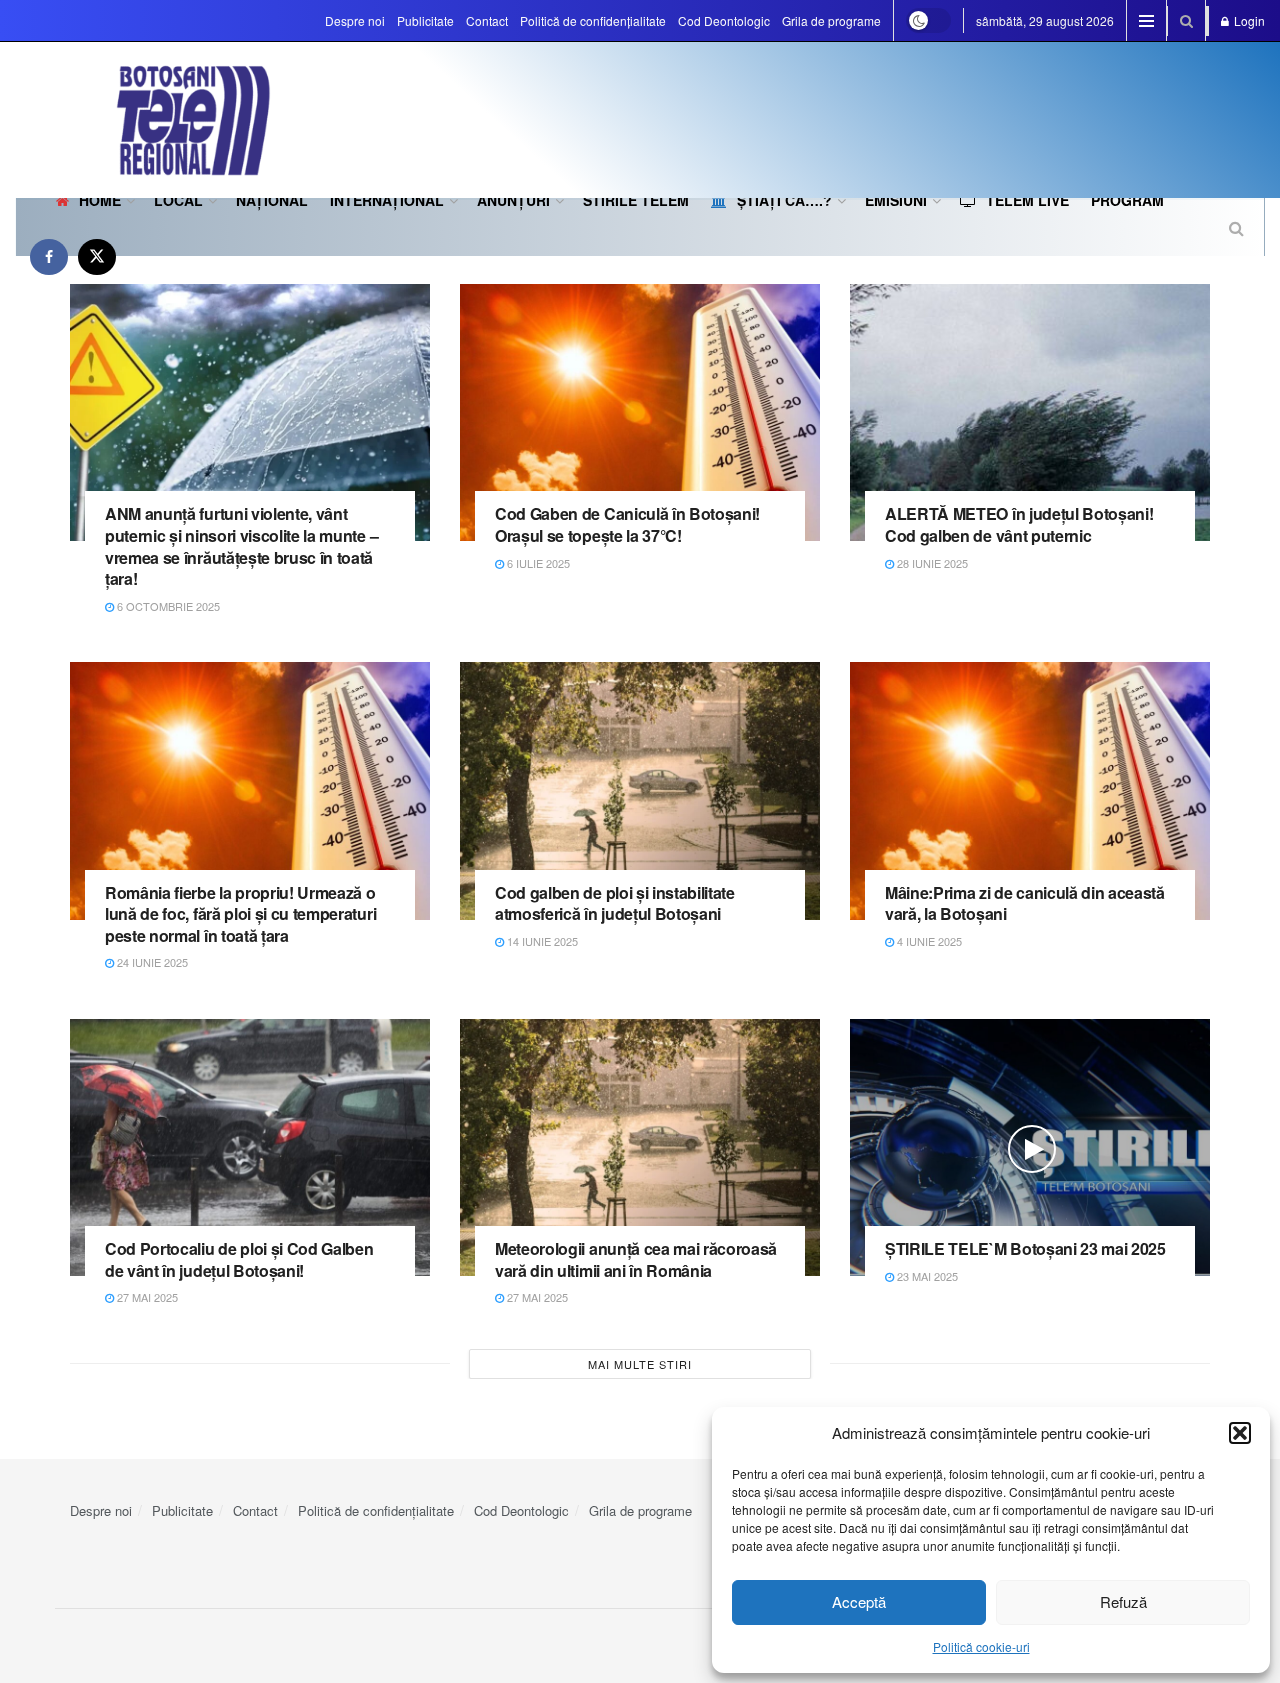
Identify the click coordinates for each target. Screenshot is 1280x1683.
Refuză (1123, 1601)
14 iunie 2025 (541, 941)
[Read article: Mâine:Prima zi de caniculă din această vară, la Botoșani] (1030, 790)
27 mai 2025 (146, 1297)
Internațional (387, 200)
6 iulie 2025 (537, 563)
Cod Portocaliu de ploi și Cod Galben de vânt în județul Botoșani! (239, 1259)
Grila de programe (831, 20)
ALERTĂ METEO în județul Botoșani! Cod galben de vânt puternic (1019, 524)
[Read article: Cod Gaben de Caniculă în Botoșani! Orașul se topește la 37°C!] (640, 412)
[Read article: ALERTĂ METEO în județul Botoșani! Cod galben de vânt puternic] (1030, 412)
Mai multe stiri (640, 1364)
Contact (487, 20)
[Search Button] (1186, 20)
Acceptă (859, 1601)
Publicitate (425, 20)
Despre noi (355, 20)
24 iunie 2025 (151, 962)
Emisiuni (896, 200)
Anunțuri (513, 200)
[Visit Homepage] (143, 120)
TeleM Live (1027, 200)
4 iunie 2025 (928, 941)
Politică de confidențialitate (593, 20)
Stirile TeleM (636, 200)
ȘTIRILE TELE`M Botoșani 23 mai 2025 (1025, 1248)
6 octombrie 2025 (167, 606)
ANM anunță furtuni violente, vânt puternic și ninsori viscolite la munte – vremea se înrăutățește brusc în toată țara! (241, 546)
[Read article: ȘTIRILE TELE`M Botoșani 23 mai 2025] (1030, 1147)
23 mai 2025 (926, 1276)
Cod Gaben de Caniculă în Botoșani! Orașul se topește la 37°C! (627, 524)
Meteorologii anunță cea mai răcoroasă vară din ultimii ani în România (636, 1259)
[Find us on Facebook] (49, 256)
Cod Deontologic (724, 20)
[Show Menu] (1146, 21)
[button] (1240, 1433)
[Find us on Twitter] (97, 256)
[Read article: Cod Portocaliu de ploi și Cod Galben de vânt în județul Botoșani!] (250, 1147)
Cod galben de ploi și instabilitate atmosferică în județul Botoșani (615, 903)
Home (100, 200)
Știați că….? (784, 200)
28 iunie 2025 (931, 563)
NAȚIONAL (272, 200)
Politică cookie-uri (981, 1646)
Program (1127, 200)
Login (1248, 20)
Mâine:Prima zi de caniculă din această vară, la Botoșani (1025, 903)
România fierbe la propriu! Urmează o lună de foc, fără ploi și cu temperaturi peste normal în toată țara (240, 914)
